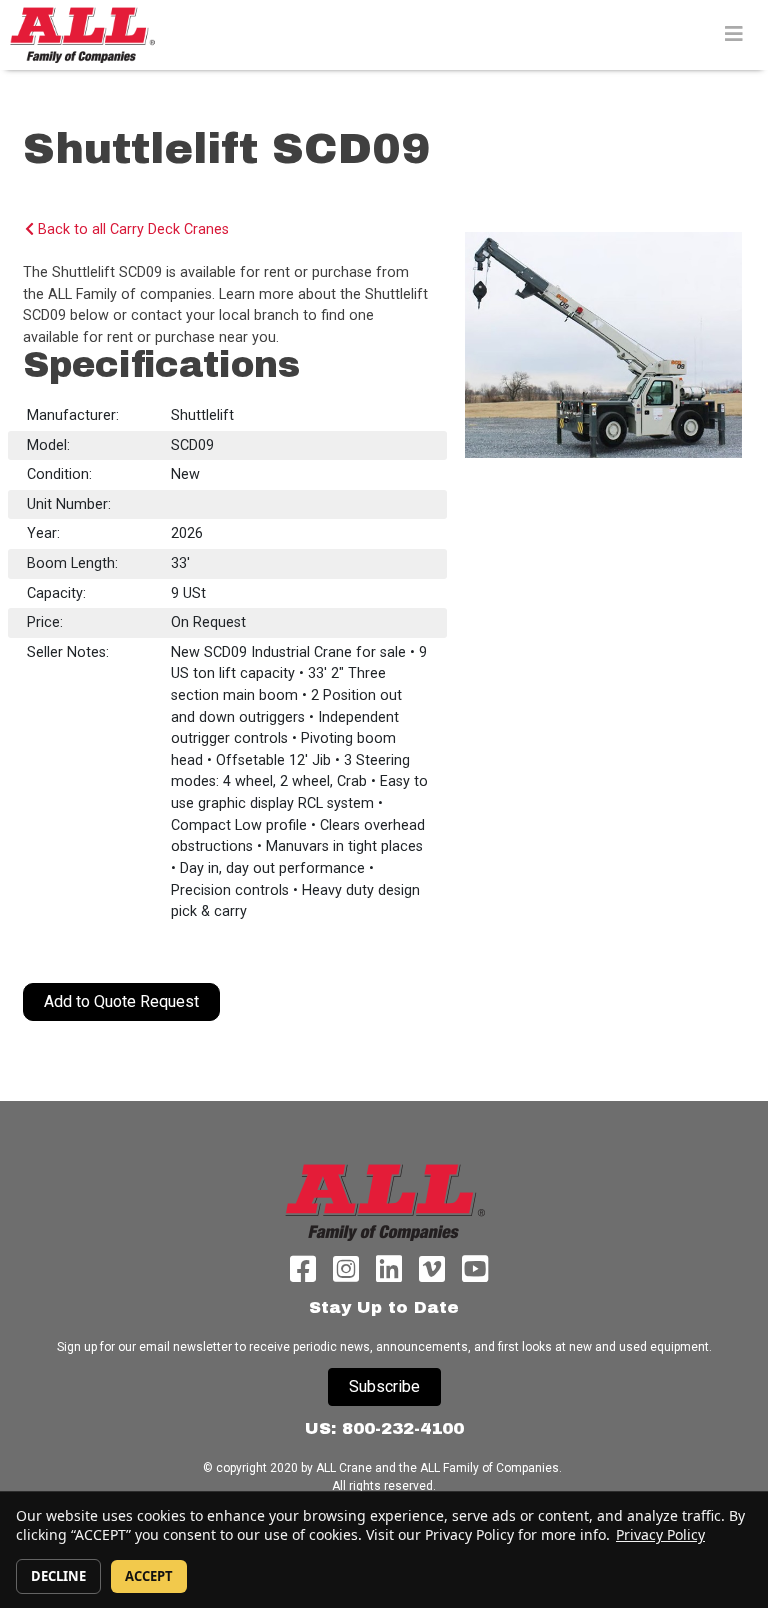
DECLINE (58, 1576)
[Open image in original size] (82, 34)
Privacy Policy (660, 1534)
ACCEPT (149, 1576)
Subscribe (384, 1386)
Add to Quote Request (121, 1001)
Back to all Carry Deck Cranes (131, 229)
